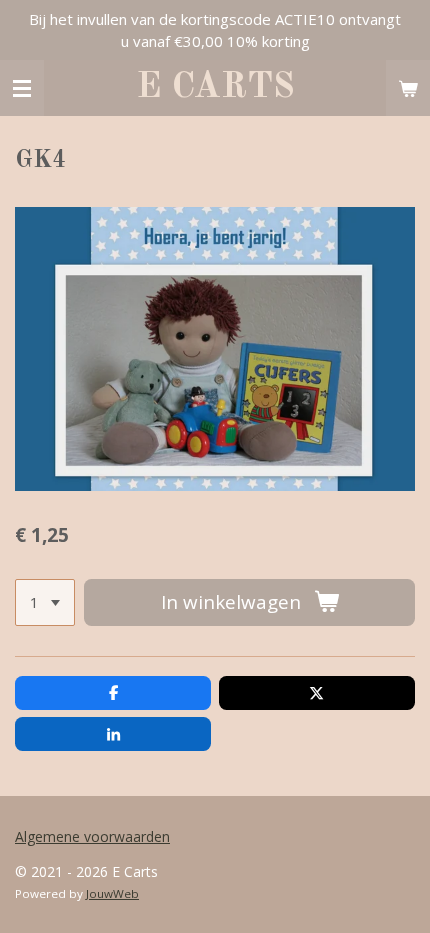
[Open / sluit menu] (22, 88)
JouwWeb (112, 893)
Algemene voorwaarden (92, 836)
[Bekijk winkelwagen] (408, 88)
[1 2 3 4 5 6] (45, 602)
